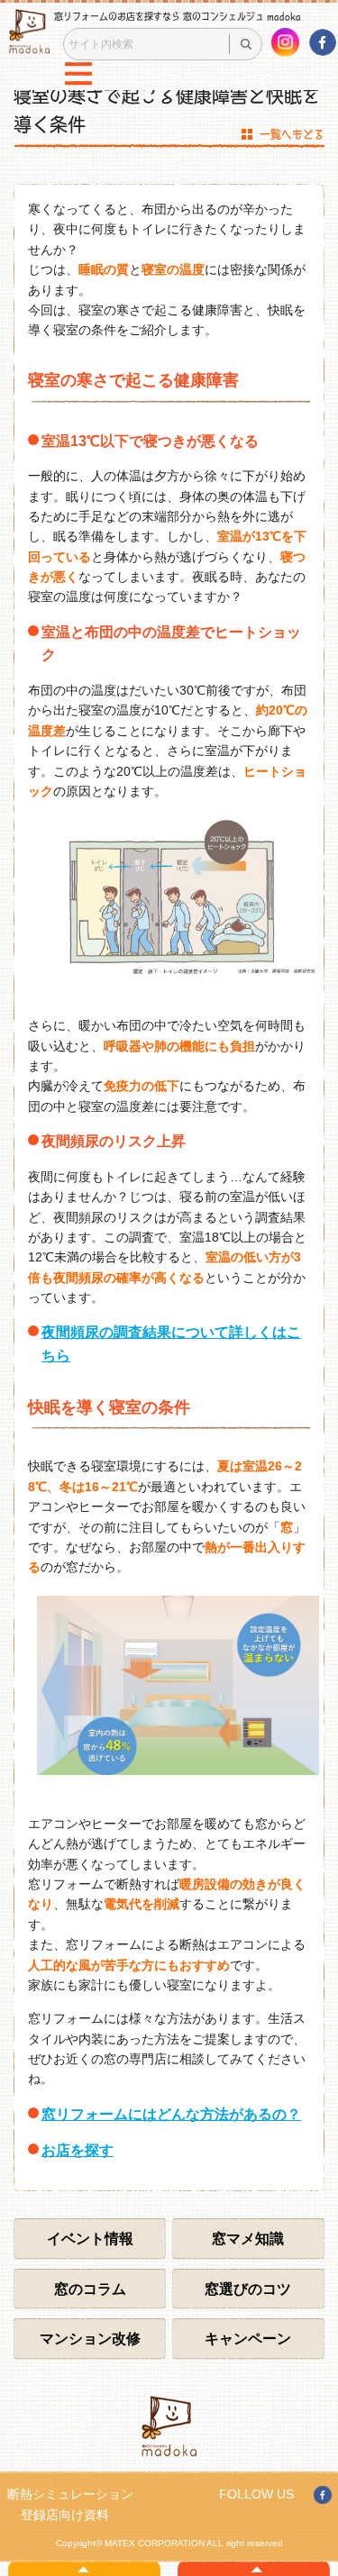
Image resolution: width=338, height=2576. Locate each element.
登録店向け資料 (65, 2515)
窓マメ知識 (248, 2239)
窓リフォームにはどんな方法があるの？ (171, 2114)
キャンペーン (248, 2339)
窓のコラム (90, 2289)
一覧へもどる (292, 134)
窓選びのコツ (248, 2289)
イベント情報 (90, 2239)
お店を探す (78, 2150)
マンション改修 (90, 2339)
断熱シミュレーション (70, 2494)
